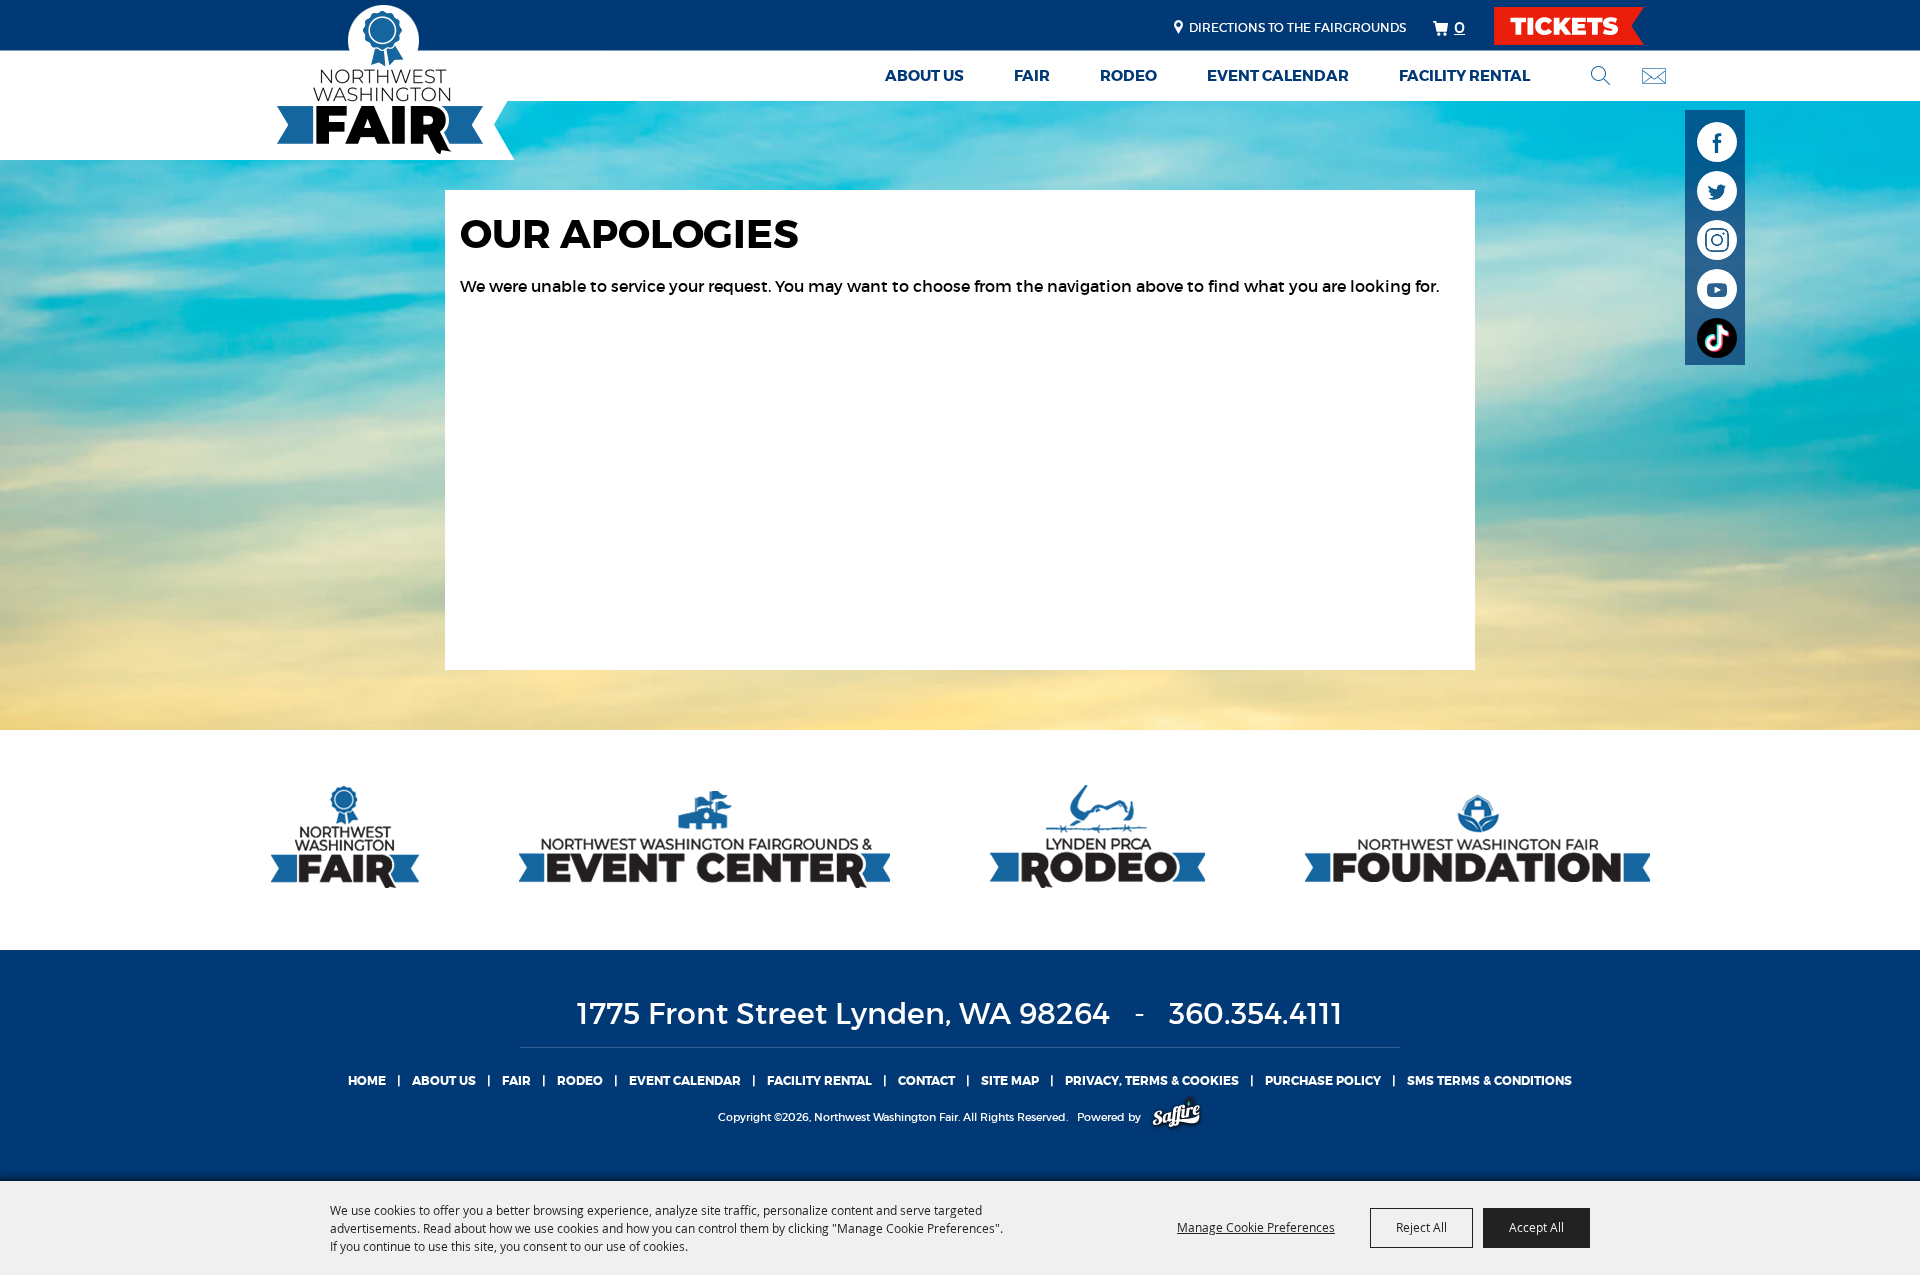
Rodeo (1128, 76)
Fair (1032, 76)
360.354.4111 (1256, 1013)
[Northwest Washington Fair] (350, 82)
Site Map (1010, 1081)
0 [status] (1459, 27)
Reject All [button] (1421, 1227)
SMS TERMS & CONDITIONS (1489, 1081)
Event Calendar (1278, 76)
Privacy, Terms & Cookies (1152, 1081)
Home (367, 1081)
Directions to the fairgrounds (1297, 27)
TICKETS (1586, 26)
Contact (926, 1081)
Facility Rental (1464, 76)
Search (1600, 75)
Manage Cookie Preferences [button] (1256, 1227)
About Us (924, 76)
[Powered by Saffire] (1176, 1117)
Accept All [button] (1536, 1227)
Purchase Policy (1323, 1081)
